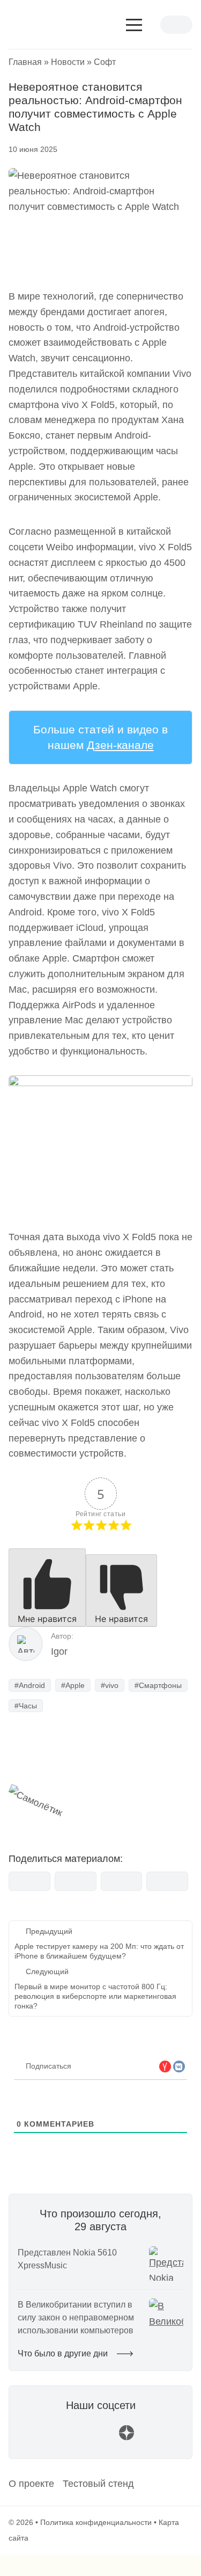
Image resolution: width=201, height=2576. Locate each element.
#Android (30, 1685)
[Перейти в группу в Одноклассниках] (152, 2438)
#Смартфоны (158, 1685)
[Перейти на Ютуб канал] (75, 2438)
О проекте (31, 2484)
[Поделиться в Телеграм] (76, 1881)
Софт (105, 62)
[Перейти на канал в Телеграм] (101, 2438)
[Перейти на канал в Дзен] (126, 2438)
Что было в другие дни (64, 2353)
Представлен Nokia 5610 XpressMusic (67, 2259)
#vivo (110, 1685)
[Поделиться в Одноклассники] (167, 1881)
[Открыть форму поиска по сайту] (152, 28)
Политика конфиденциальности (96, 2522)
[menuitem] (31, 2484)
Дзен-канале (120, 745)
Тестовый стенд (98, 2484)
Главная (25, 62)
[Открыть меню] (134, 25)
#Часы (26, 1706)
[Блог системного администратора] (51, 25)
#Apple (73, 1685)
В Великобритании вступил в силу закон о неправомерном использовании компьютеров (76, 2317)
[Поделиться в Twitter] (122, 1881)
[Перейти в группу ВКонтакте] (49, 2438)
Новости (68, 62)
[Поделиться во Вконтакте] (29, 1881)
